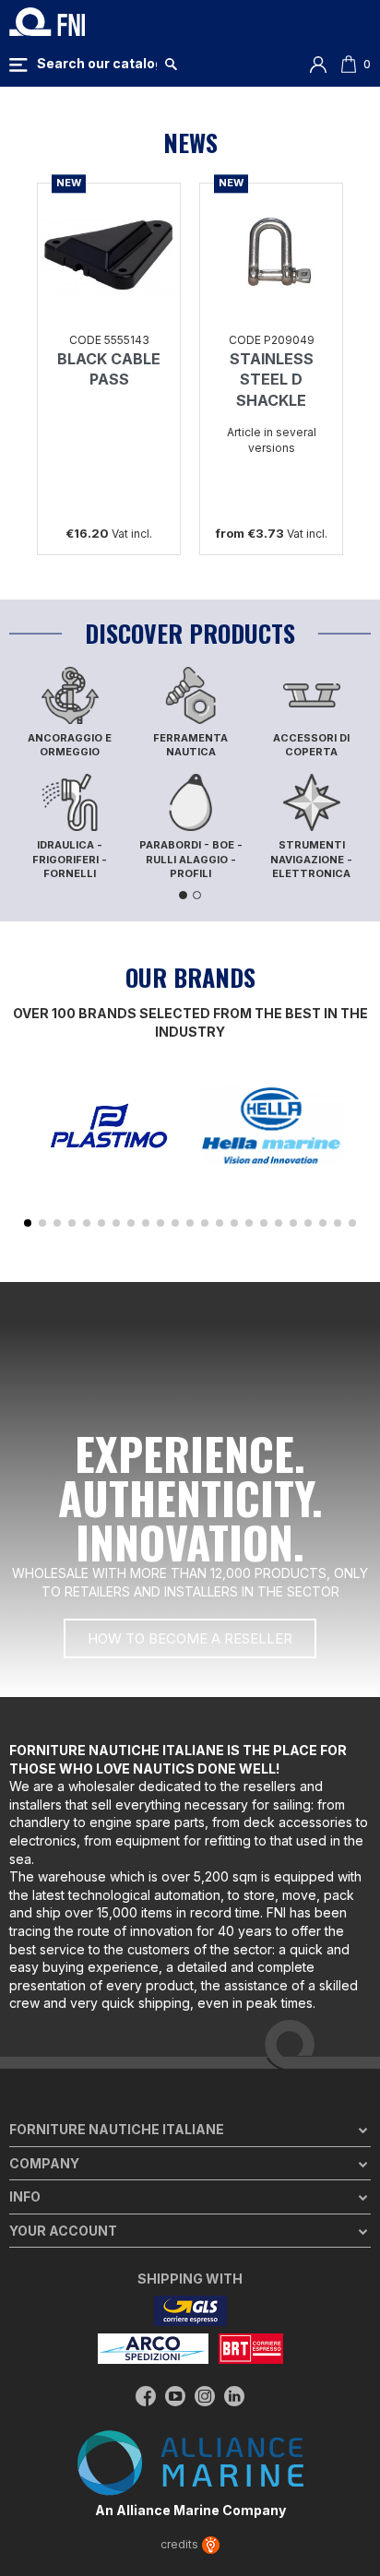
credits (181, 2544)
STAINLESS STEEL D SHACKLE (272, 380)
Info (25, 2196)
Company (44, 2163)
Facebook (146, 2396)
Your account (63, 2231)
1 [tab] (183, 895)
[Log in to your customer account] (318, 63)
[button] (28, 1223)
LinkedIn (234, 2396)
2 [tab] (197, 895)
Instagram (205, 2396)
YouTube (175, 2396)
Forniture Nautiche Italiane (117, 2129)
